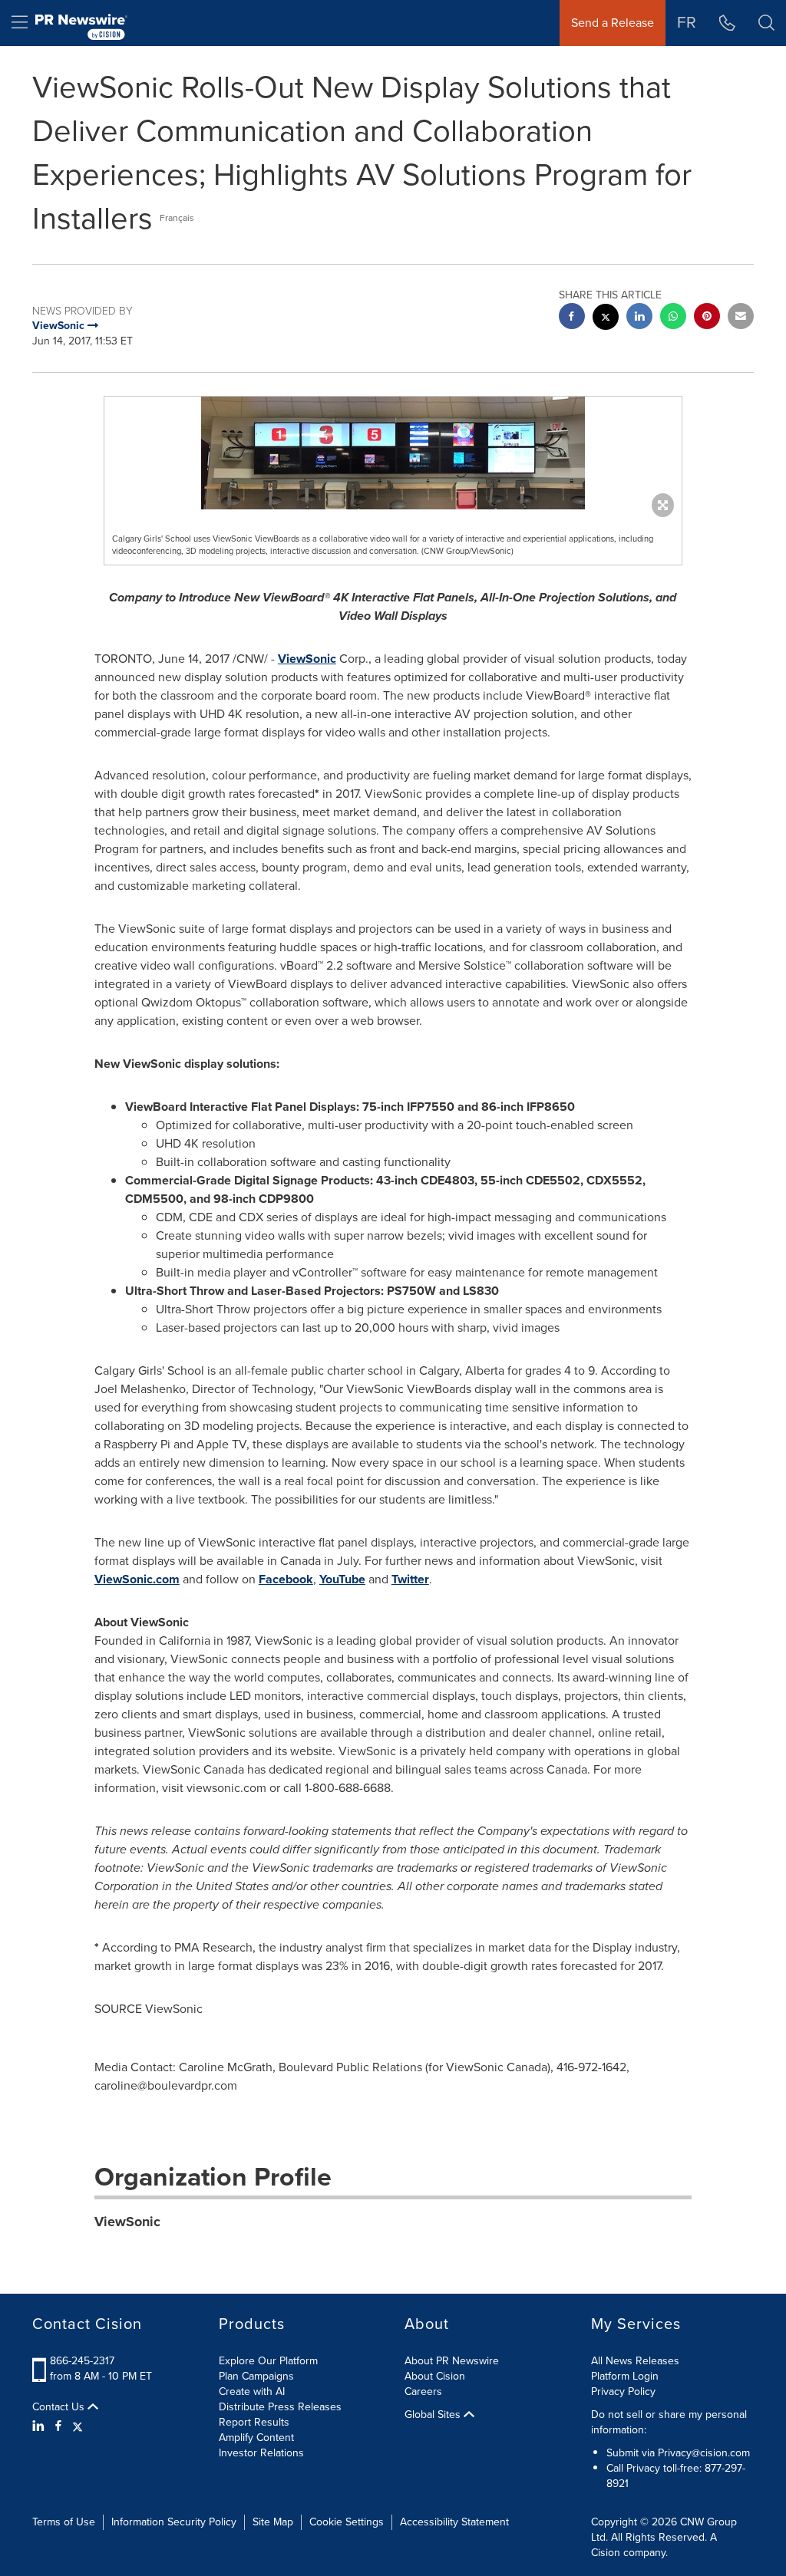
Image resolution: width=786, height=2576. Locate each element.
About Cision (435, 2376)
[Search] (766, 23)
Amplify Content (256, 2438)
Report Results (254, 2422)
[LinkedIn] (40, 2426)
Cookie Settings (347, 2522)
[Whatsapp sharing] (673, 318)
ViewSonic (307, 659)
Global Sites (434, 2415)
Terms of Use (64, 2522)
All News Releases (635, 2361)
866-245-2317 (82, 2361)
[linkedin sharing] (639, 318)
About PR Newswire (452, 2361)
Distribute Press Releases (280, 2407)
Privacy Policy (623, 2392)
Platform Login (625, 2376)
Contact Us (60, 2407)
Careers (423, 2392)
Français (177, 218)
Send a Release (613, 23)
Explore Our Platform (268, 2361)
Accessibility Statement (454, 2522)
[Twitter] (78, 2426)
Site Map (273, 2522)
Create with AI (252, 2392)
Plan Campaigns (256, 2376)
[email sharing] (741, 318)
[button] (393, 453)
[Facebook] (58, 2426)
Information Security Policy (174, 2522)
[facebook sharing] (572, 318)
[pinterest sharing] (707, 318)
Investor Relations (261, 2453)
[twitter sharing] (606, 319)
